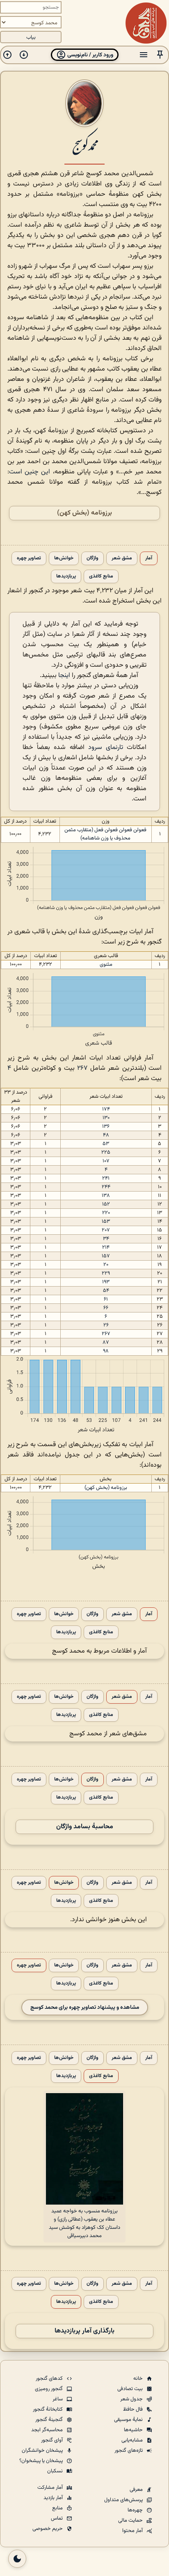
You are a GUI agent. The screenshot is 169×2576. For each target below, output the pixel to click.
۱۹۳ (106, 1282)
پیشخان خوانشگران (43, 2451)
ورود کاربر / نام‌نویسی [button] (90, 55)
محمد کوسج (84, 145)
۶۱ (106, 1299)
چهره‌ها (136, 2510)
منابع (58, 2508)
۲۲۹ (106, 1273)
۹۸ (106, 1351)
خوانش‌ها (64, 558)
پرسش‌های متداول (124, 2500)
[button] (160, 55)
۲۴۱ (106, 1178)
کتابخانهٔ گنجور (48, 2409)
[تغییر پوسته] (17, 2559)
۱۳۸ (106, 1196)
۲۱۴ (106, 1247)
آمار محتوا (133, 2531)
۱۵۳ (106, 1222)
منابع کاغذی (101, 576)
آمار (149, 558)
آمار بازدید (54, 2498)
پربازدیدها (66, 576)
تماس (57, 2518)
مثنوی (106, 965)
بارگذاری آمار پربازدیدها (84, 2331)
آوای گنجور (53, 2440)
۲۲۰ (106, 1213)
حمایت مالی (131, 2520)
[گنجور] (146, 23)
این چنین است (30, 472)
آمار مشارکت (51, 2488)
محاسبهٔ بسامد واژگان (85, 1827)
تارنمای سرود (106, 748)
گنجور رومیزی (49, 2389)
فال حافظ (134, 2409)
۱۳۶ (106, 1127)
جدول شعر (132, 2399)
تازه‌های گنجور (129, 2451)
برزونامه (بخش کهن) (84, 513)
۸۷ (106, 1342)
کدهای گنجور (50, 2379)
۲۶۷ (82, 1068)
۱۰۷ (106, 1161)
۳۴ (106, 1239)
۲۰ (106, 1265)
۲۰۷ (106, 1230)
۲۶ (106, 1325)
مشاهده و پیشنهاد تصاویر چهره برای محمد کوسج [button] (85, 2007)
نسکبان (56, 2471)
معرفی (137, 2490)
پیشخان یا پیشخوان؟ (42, 2461)
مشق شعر (122, 558)
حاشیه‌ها (134, 2430)
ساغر (58, 2399)
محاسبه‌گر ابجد (48, 2430)
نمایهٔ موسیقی (129, 2420)
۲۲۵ (106, 1152)
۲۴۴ (106, 1187)
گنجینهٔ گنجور (50, 2420)
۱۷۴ (106, 1109)
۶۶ (106, 1308)
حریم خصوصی (48, 2529)
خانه (139, 2379)
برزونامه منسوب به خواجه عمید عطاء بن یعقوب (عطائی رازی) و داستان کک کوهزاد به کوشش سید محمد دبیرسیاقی (84, 2224)
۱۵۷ (106, 1256)
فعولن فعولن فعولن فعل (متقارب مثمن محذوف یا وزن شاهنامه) (105, 834)
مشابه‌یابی (133, 2440)
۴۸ (106, 1135)
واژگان (92, 558)
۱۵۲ (106, 1204)
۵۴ (106, 1291)
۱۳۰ (106, 1118)
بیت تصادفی (131, 2389)
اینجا (64, 676)
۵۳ (106, 1144)
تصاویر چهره (29, 558)
